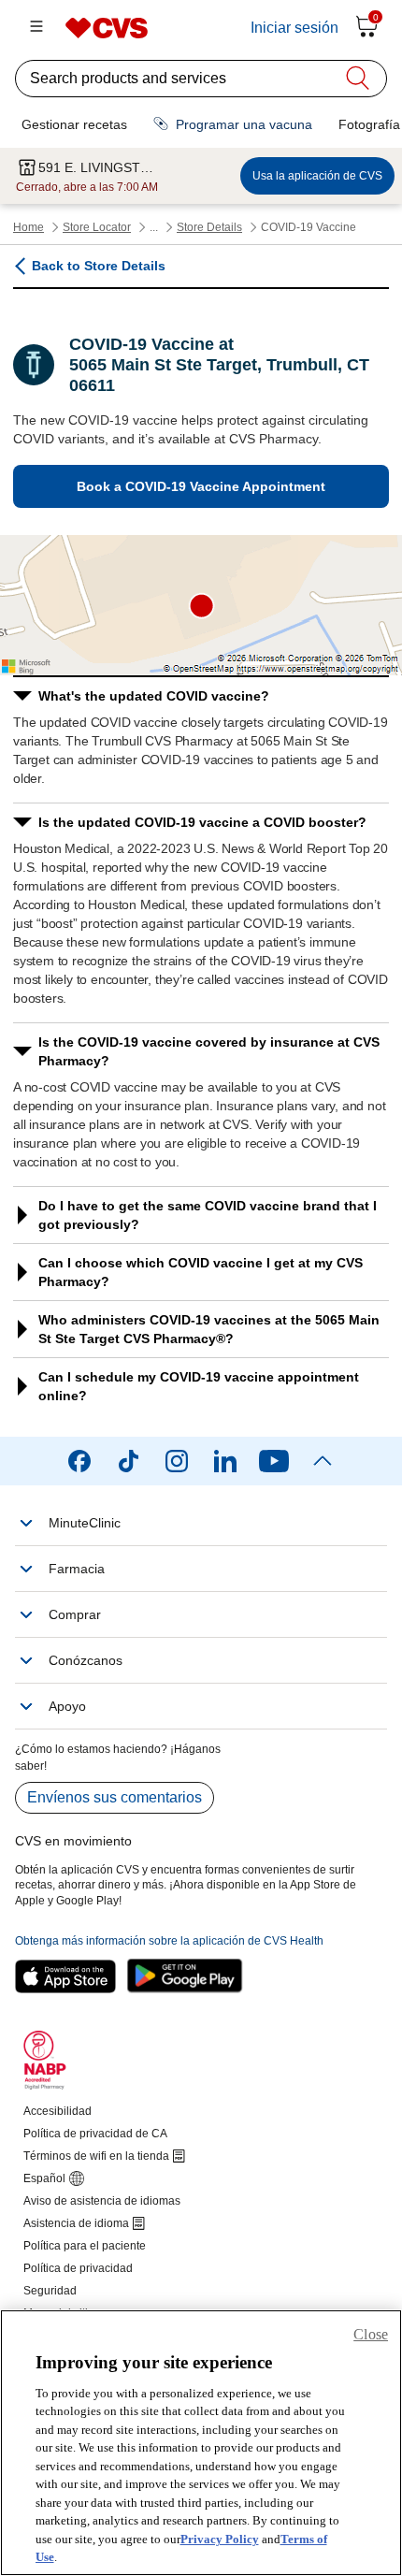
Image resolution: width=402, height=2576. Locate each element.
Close (371, 2334)
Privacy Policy (220, 2539)
